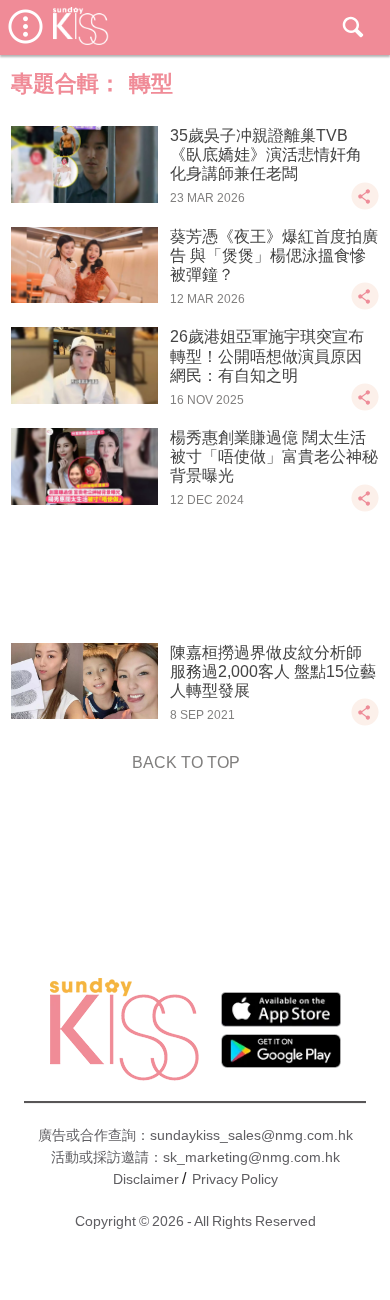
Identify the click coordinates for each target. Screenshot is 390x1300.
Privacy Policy (235, 1179)
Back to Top (186, 762)
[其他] (365, 205)
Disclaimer (146, 1179)
